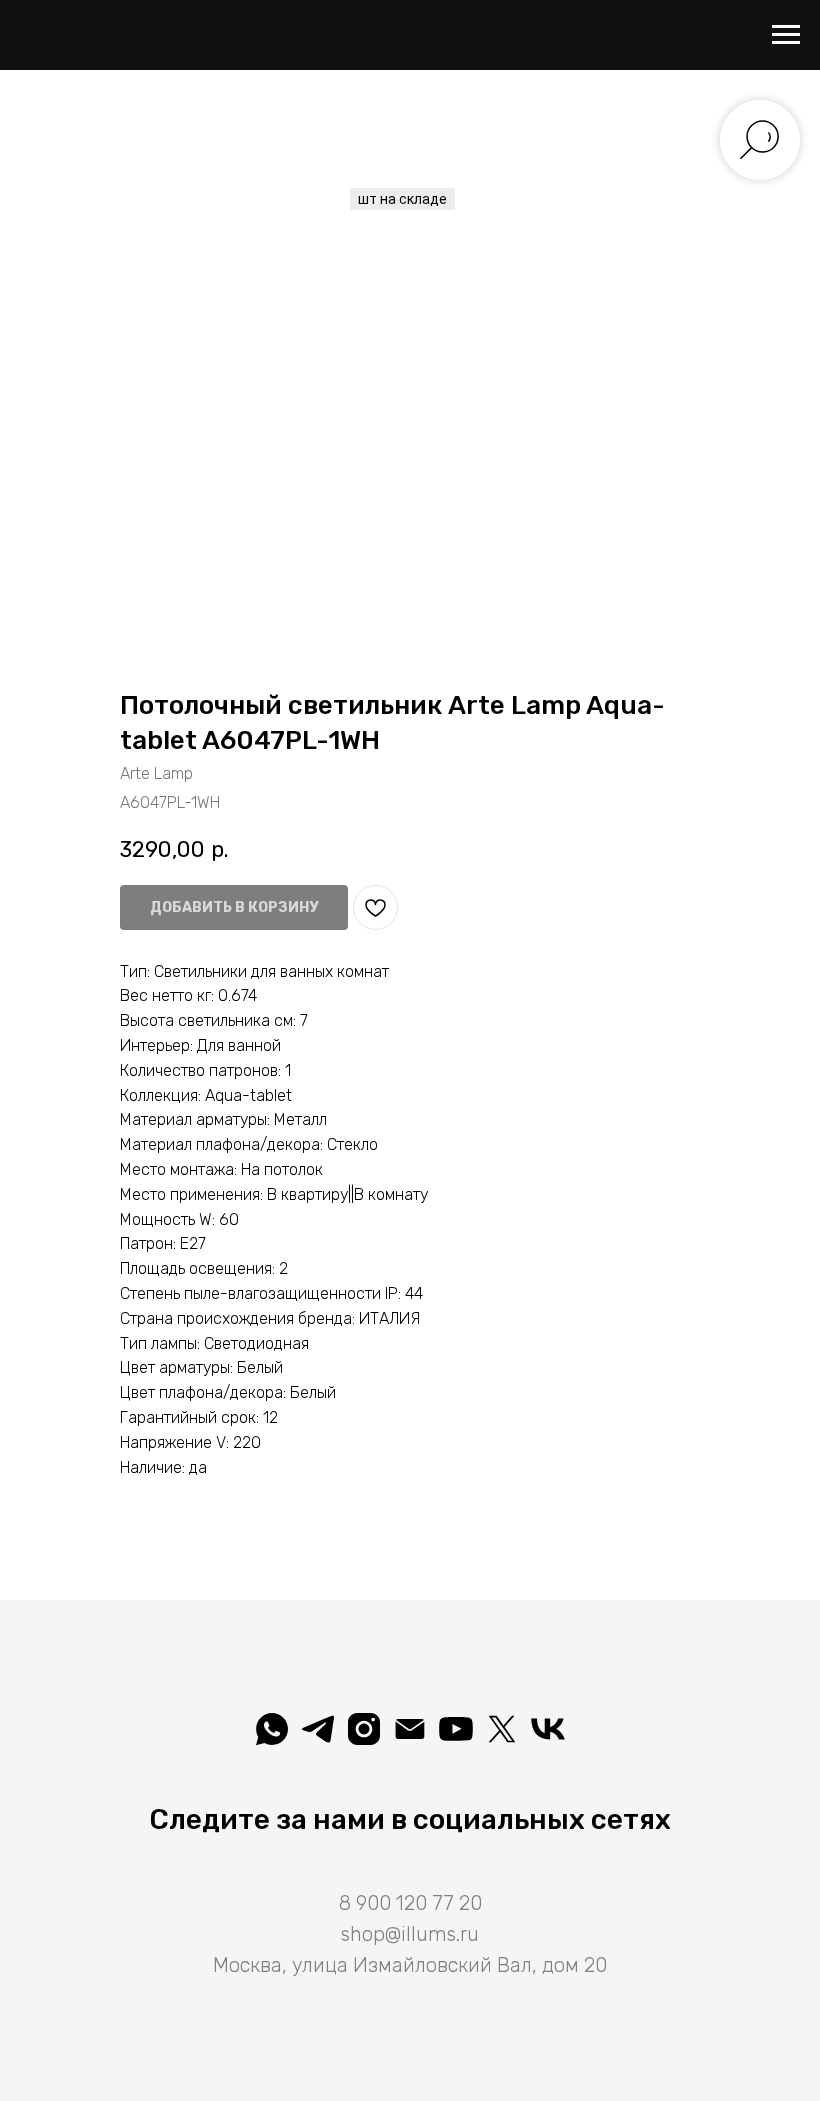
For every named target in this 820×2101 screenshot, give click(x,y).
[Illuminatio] (456, 1729)
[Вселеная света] (548, 1729)
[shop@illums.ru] (410, 1729)
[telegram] (318, 1729)
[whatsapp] (272, 1729)
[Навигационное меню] (786, 35)
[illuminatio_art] (364, 1729)
